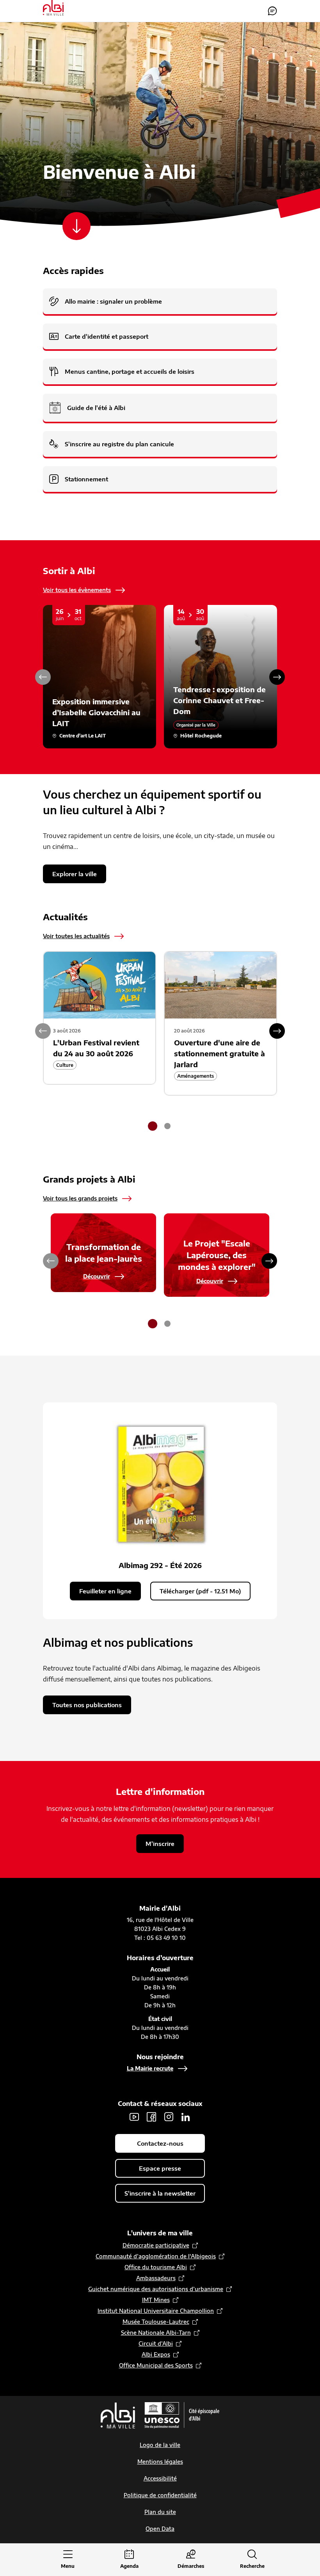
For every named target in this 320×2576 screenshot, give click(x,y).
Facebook (151, 2117)
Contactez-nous (272, 11)
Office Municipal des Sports (156, 2365)
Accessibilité (160, 2478)
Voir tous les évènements (77, 590)
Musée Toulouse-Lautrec (156, 2322)
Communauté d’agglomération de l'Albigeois (156, 2256)
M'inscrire (160, 1844)
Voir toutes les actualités (76, 936)
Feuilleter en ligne (105, 1591)
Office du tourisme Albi (156, 2267)
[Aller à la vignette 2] (167, 1126)
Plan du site (160, 2512)
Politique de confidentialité (160, 2495)
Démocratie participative (156, 2245)
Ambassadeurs (156, 2278)
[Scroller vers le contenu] (76, 226)
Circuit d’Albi (156, 2344)
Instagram (169, 2117)
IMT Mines (156, 2300)
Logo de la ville (160, 2445)
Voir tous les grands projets (80, 1198)
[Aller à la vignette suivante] (277, 677)
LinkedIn (186, 2117)
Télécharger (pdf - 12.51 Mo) (200, 1591)
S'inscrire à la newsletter (160, 2193)
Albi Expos (156, 2354)
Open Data (160, 2529)
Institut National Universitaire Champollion (156, 2311)
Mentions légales (160, 2462)
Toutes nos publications (87, 1705)
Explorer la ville (75, 874)
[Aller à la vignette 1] (153, 1126)
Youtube (134, 2117)
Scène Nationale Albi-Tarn (156, 2333)
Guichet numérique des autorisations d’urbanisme (156, 2289)
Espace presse (160, 2168)
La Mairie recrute (150, 2068)
